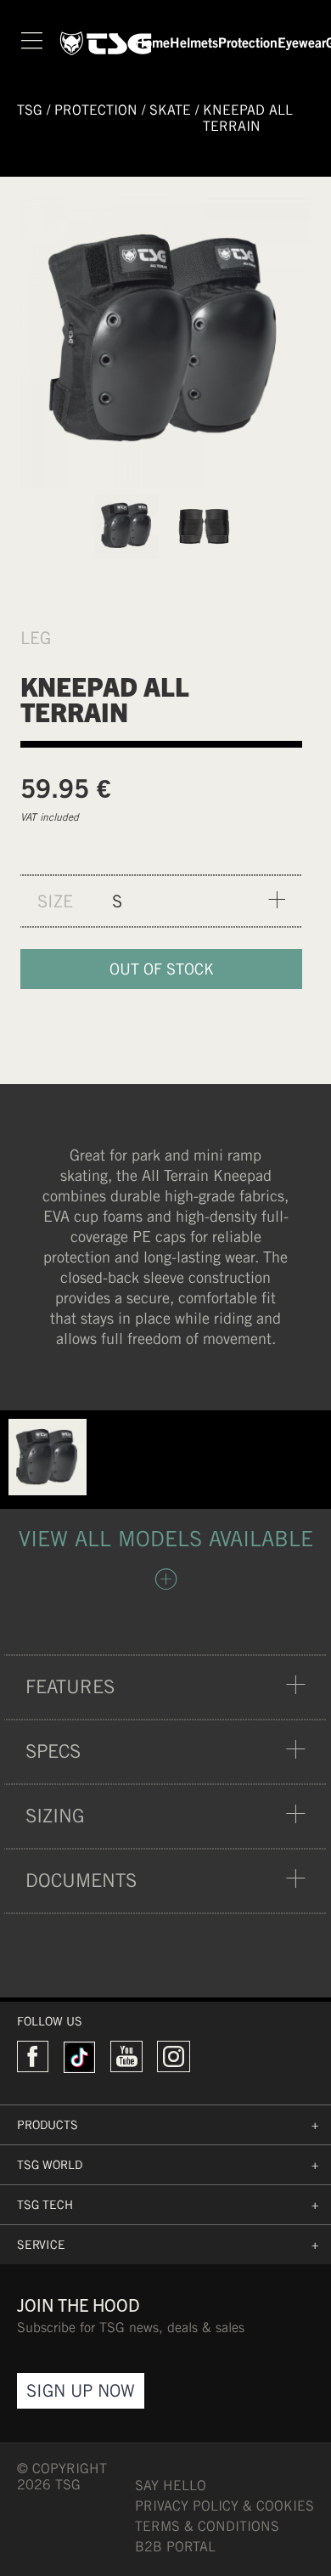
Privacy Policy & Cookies (224, 2506)
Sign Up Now (81, 2390)
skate (170, 110)
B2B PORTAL (175, 2547)
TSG (30, 110)
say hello (171, 2486)
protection (96, 110)
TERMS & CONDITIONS (207, 2526)
